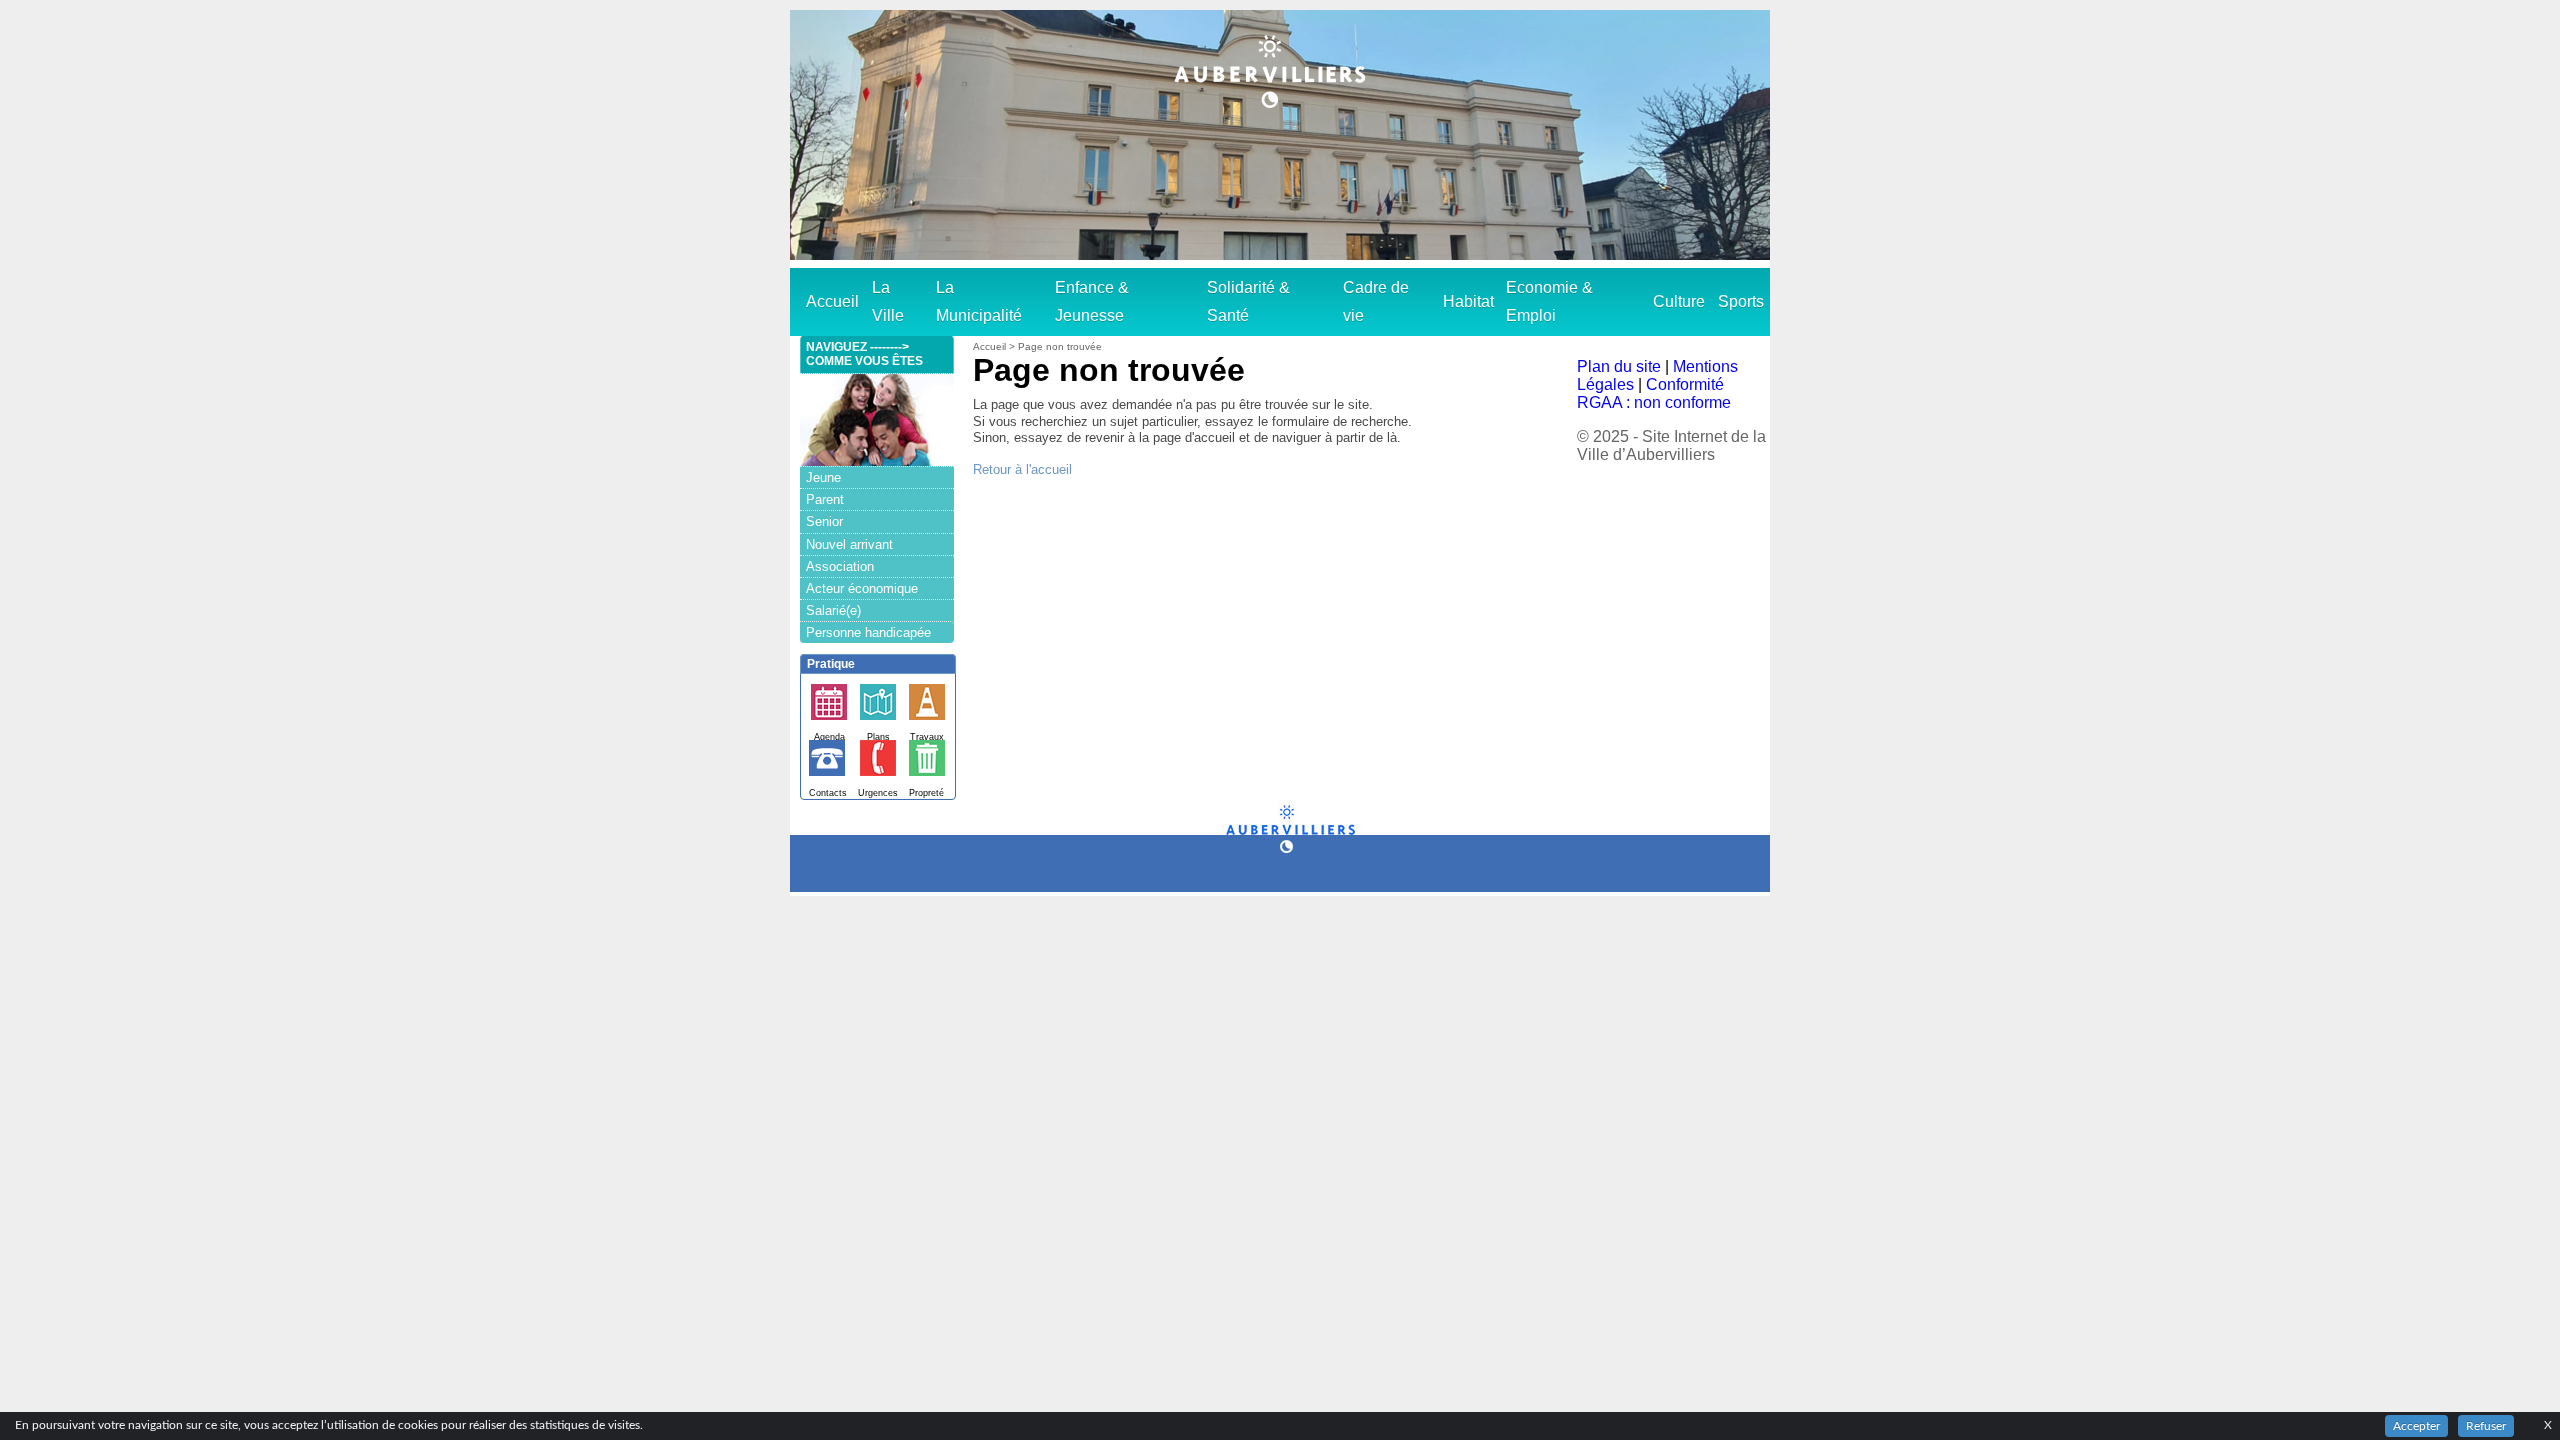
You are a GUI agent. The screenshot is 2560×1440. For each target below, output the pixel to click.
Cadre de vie (1376, 301)
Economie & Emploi (1549, 301)
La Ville (888, 301)
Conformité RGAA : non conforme (1654, 393)
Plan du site (1619, 366)
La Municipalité (979, 301)
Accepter (2416, 1426)
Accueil (832, 301)
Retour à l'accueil (1022, 469)
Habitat (1468, 301)
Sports (1741, 301)
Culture (1679, 301)
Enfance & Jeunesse (1092, 301)
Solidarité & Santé (1248, 301)
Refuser (2486, 1426)
